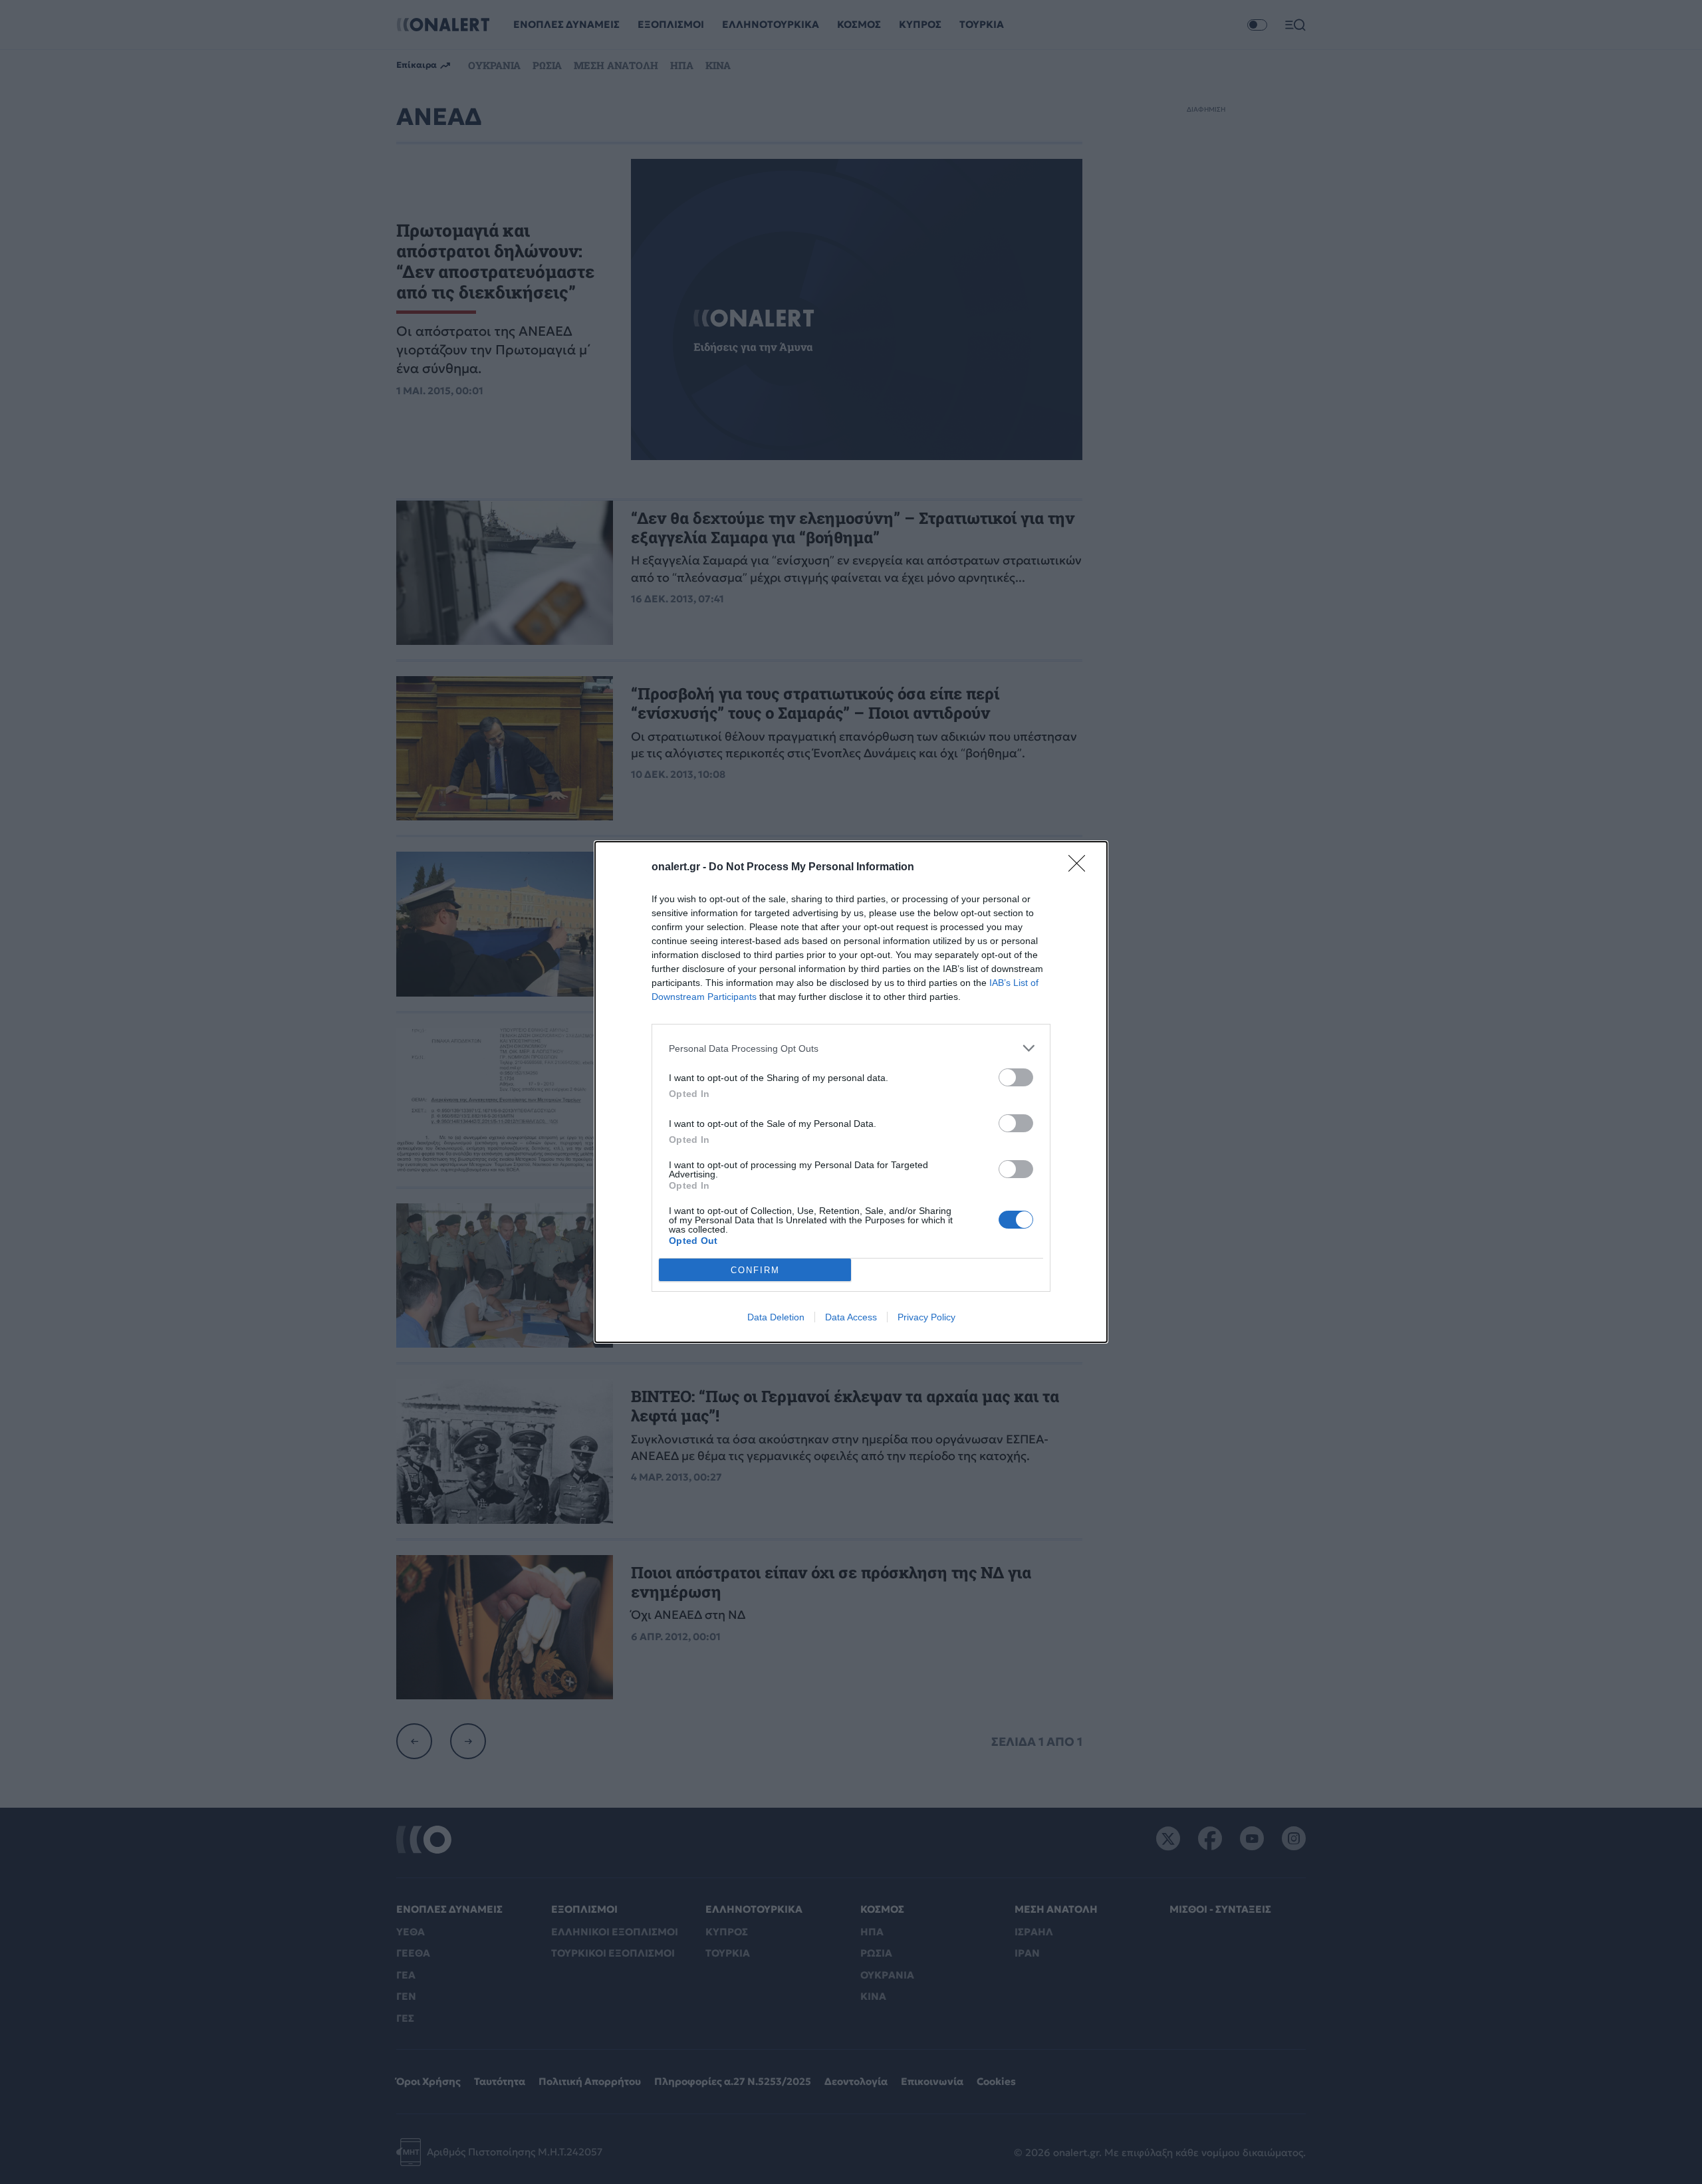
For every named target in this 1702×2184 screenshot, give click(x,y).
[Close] (1081, 868)
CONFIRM (755, 1270)
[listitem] (851, 1048)
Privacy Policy (926, 1317)
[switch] (1016, 1077)
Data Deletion (776, 1317)
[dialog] (851, 1092)
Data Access (851, 1317)
